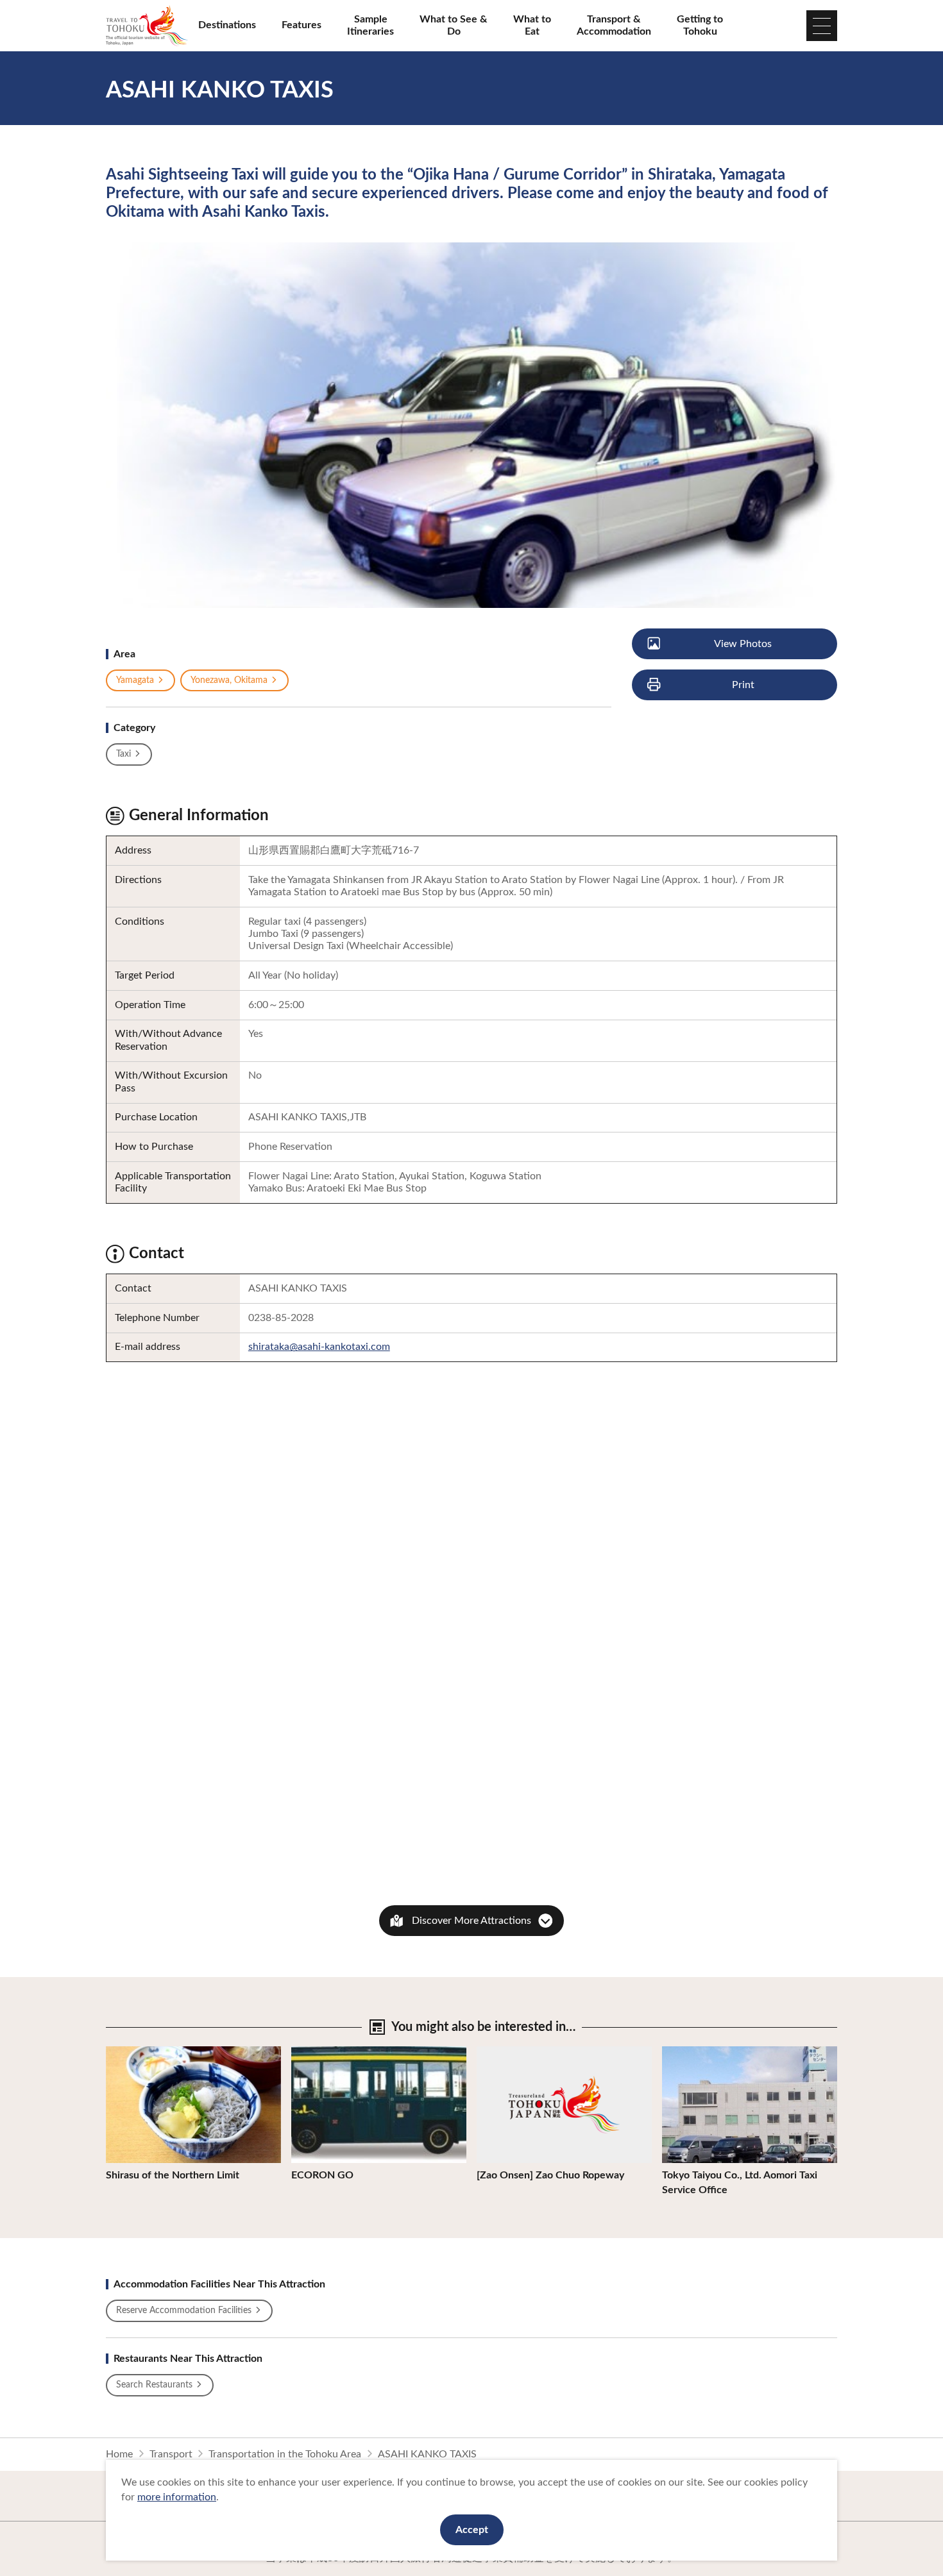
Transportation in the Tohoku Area (285, 2454)
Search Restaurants (154, 2385)
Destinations (227, 25)
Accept (472, 2530)
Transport (171, 2454)
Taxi (123, 754)
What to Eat (532, 25)
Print (743, 685)
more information (177, 2497)
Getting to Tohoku (700, 25)
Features (302, 25)
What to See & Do (454, 25)
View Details (134, 2052)
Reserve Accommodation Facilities (184, 2311)
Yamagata (135, 680)
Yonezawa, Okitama (229, 680)
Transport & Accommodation (614, 25)
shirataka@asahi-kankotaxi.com (319, 1347)
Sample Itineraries (370, 25)
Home (119, 2454)
